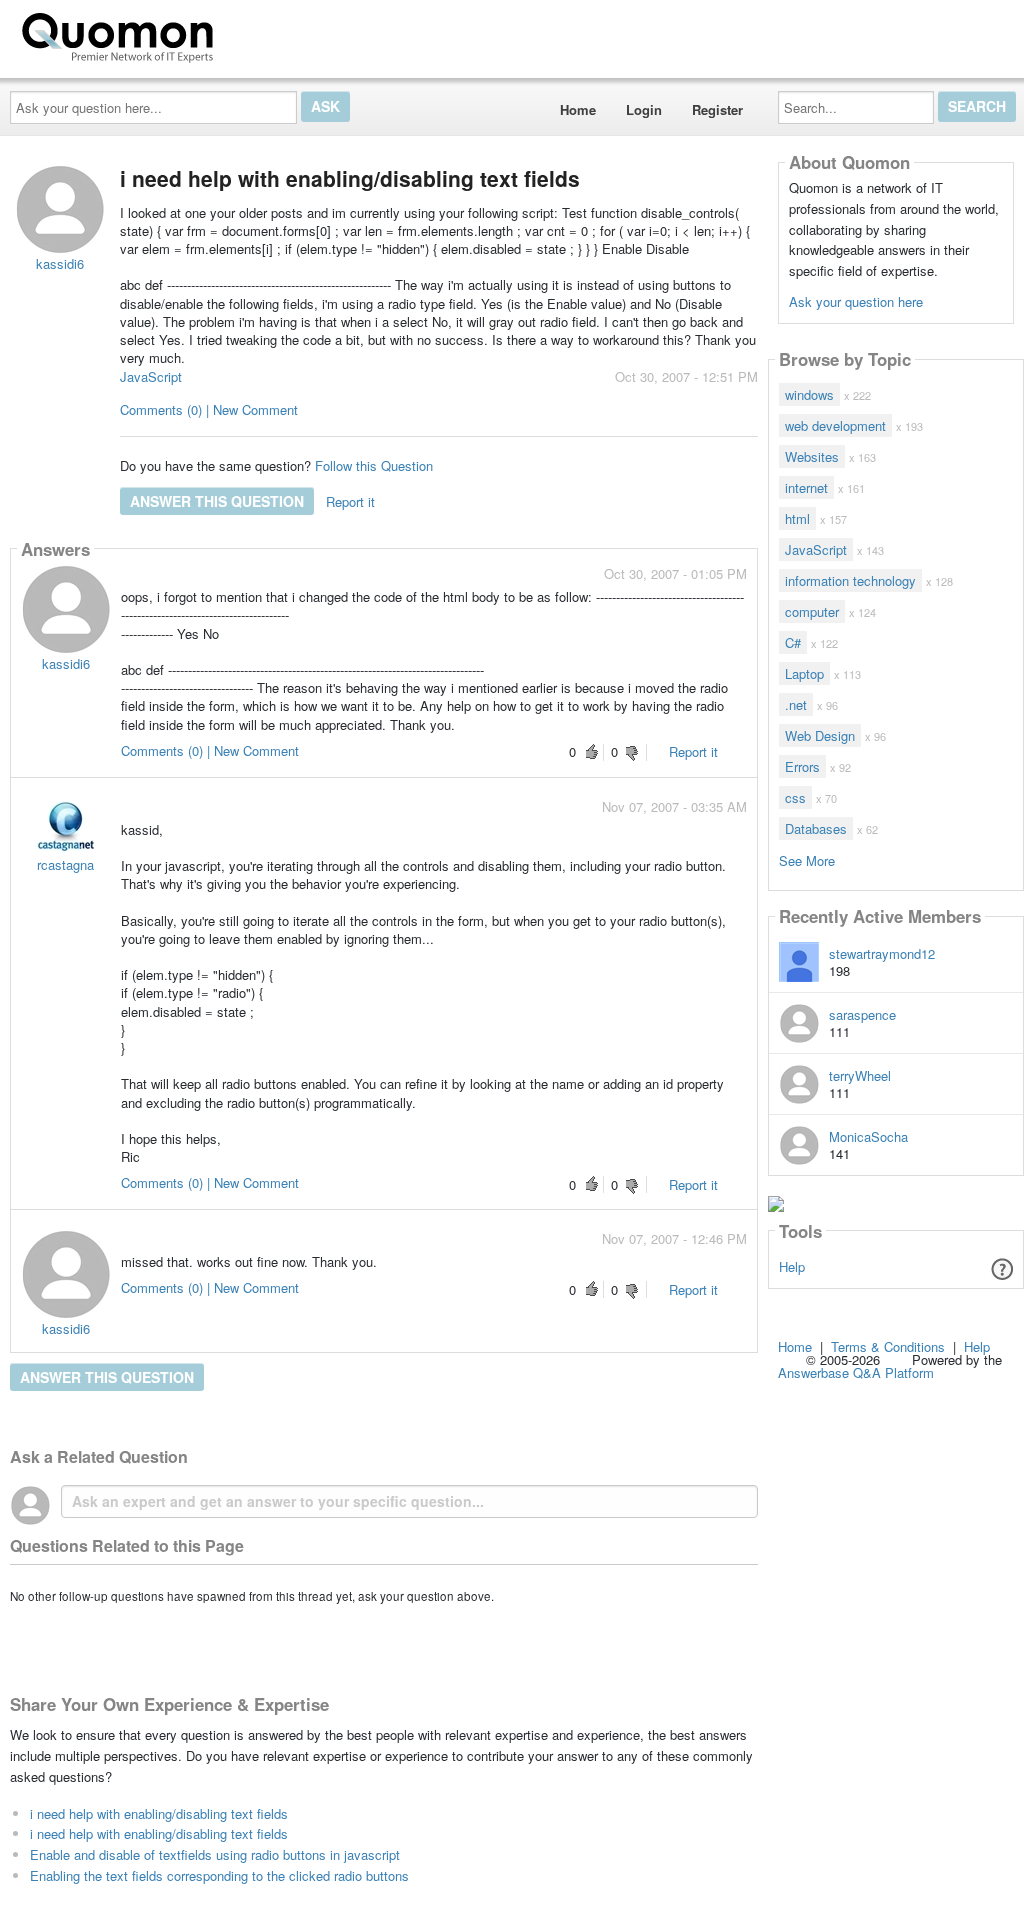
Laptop (804, 673)
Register (717, 109)
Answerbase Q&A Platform (856, 1372)
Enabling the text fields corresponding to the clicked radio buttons (219, 1875)
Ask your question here (856, 301)
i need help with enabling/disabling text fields (159, 1813)
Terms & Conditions (888, 1346)
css (795, 797)
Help (792, 1266)
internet (806, 487)
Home (578, 109)
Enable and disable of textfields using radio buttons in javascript (215, 1854)
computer (812, 611)
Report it (350, 501)
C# (793, 642)
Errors (802, 766)
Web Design (820, 735)
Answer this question (217, 501)
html (797, 518)
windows (809, 394)
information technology (850, 580)
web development (835, 425)
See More (807, 859)
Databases (816, 828)
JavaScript (151, 376)
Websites (812, 456)
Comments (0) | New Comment (209, 409)
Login (644, 109)
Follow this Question (374, 465)
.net (796, 704)
